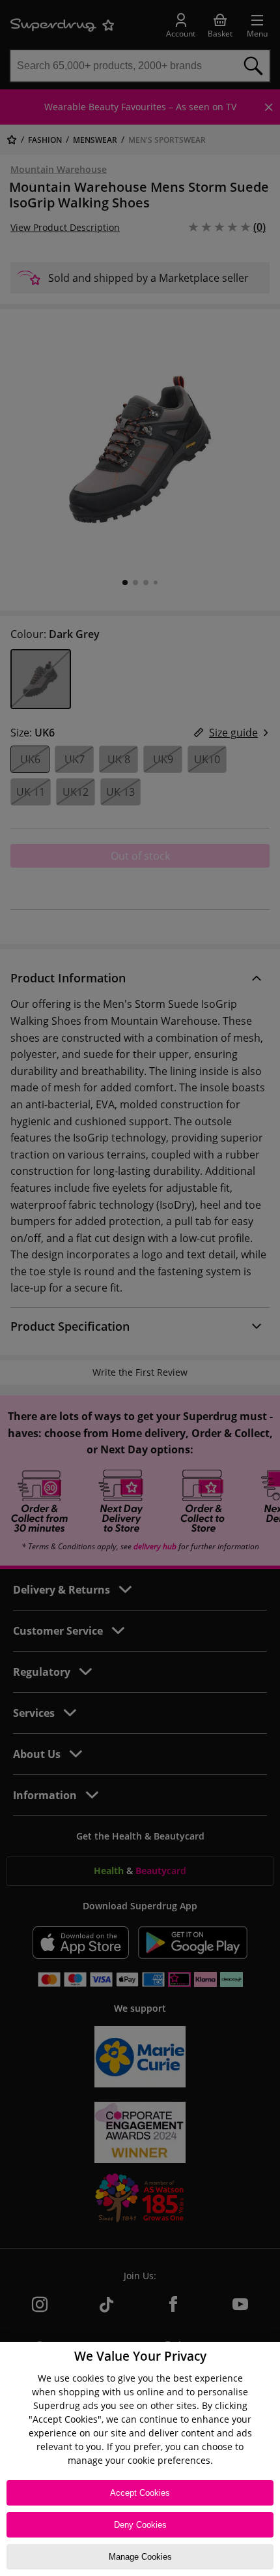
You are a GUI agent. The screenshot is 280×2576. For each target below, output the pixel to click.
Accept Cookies (140, 2493)
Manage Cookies (140, 2557)
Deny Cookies (140, 2525)
